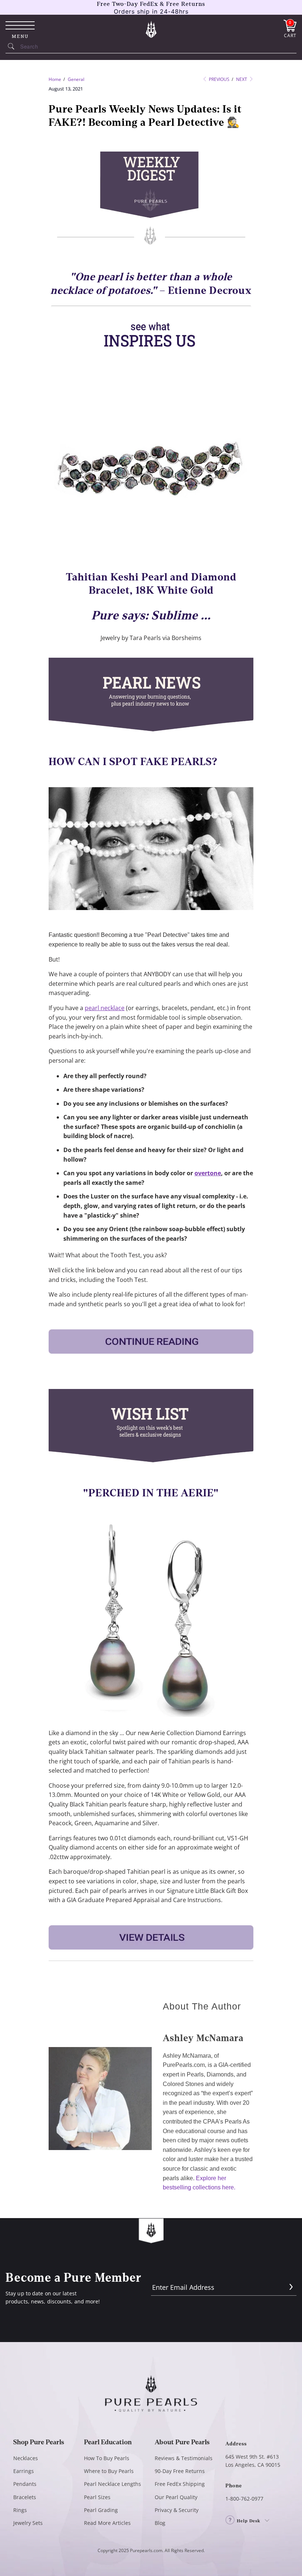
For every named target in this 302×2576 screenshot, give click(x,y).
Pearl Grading (101, 2510)
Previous (219, 79)
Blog (160, 2523)
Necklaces (26, 2458)
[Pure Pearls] (151, 29)
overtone (208, 1173)
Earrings (24, 2471)
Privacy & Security (177, 2510)
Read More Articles (107, 2523)
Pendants (25, 2484)
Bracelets (25, 2497)
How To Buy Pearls (107, 2458)
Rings (20, 2510)
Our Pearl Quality (176, 2497)
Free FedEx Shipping (180, 2484)
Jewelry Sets (28, 2523)
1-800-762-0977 (244, 2499)
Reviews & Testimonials (184, 2458)
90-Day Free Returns (180, 2471)
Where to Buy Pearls (109, 2471)
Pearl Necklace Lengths (113, 2484)
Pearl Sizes (97, 2497)
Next (242, 79)
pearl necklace (105, 1008)
